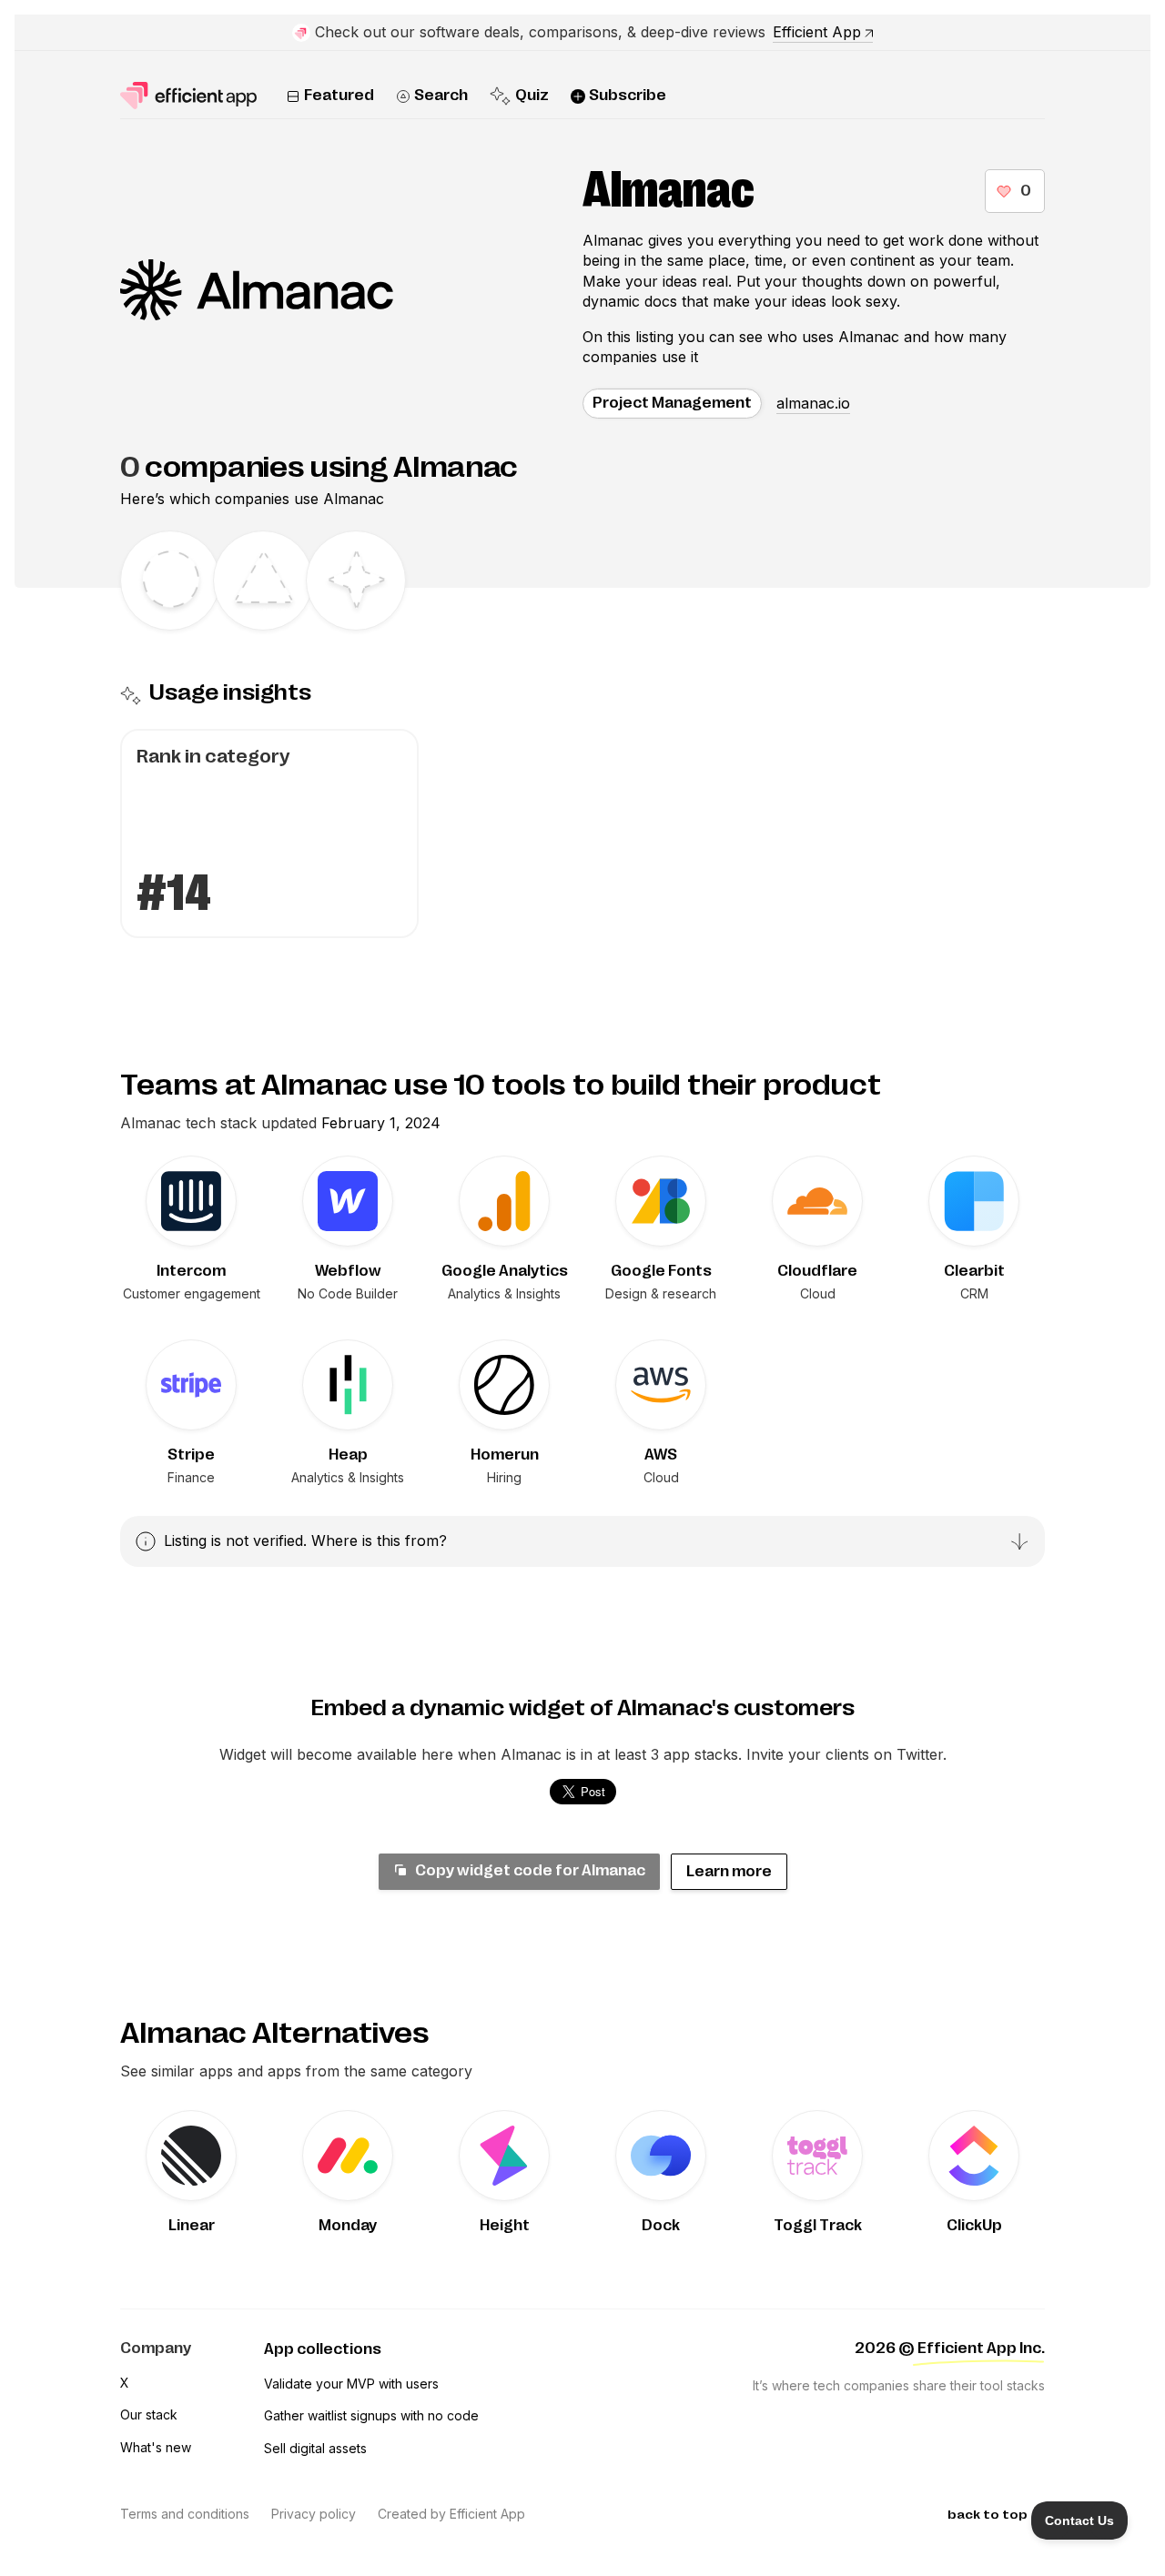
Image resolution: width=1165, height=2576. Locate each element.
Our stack (149, 2414)
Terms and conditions (185, 2514)
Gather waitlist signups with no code (371, 2415)
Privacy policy (314, 2514)
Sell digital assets (315, 2448)
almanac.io (813, 403)
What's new (156, 2447)
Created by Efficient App (451, 2514)
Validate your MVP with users (351, 2384)
